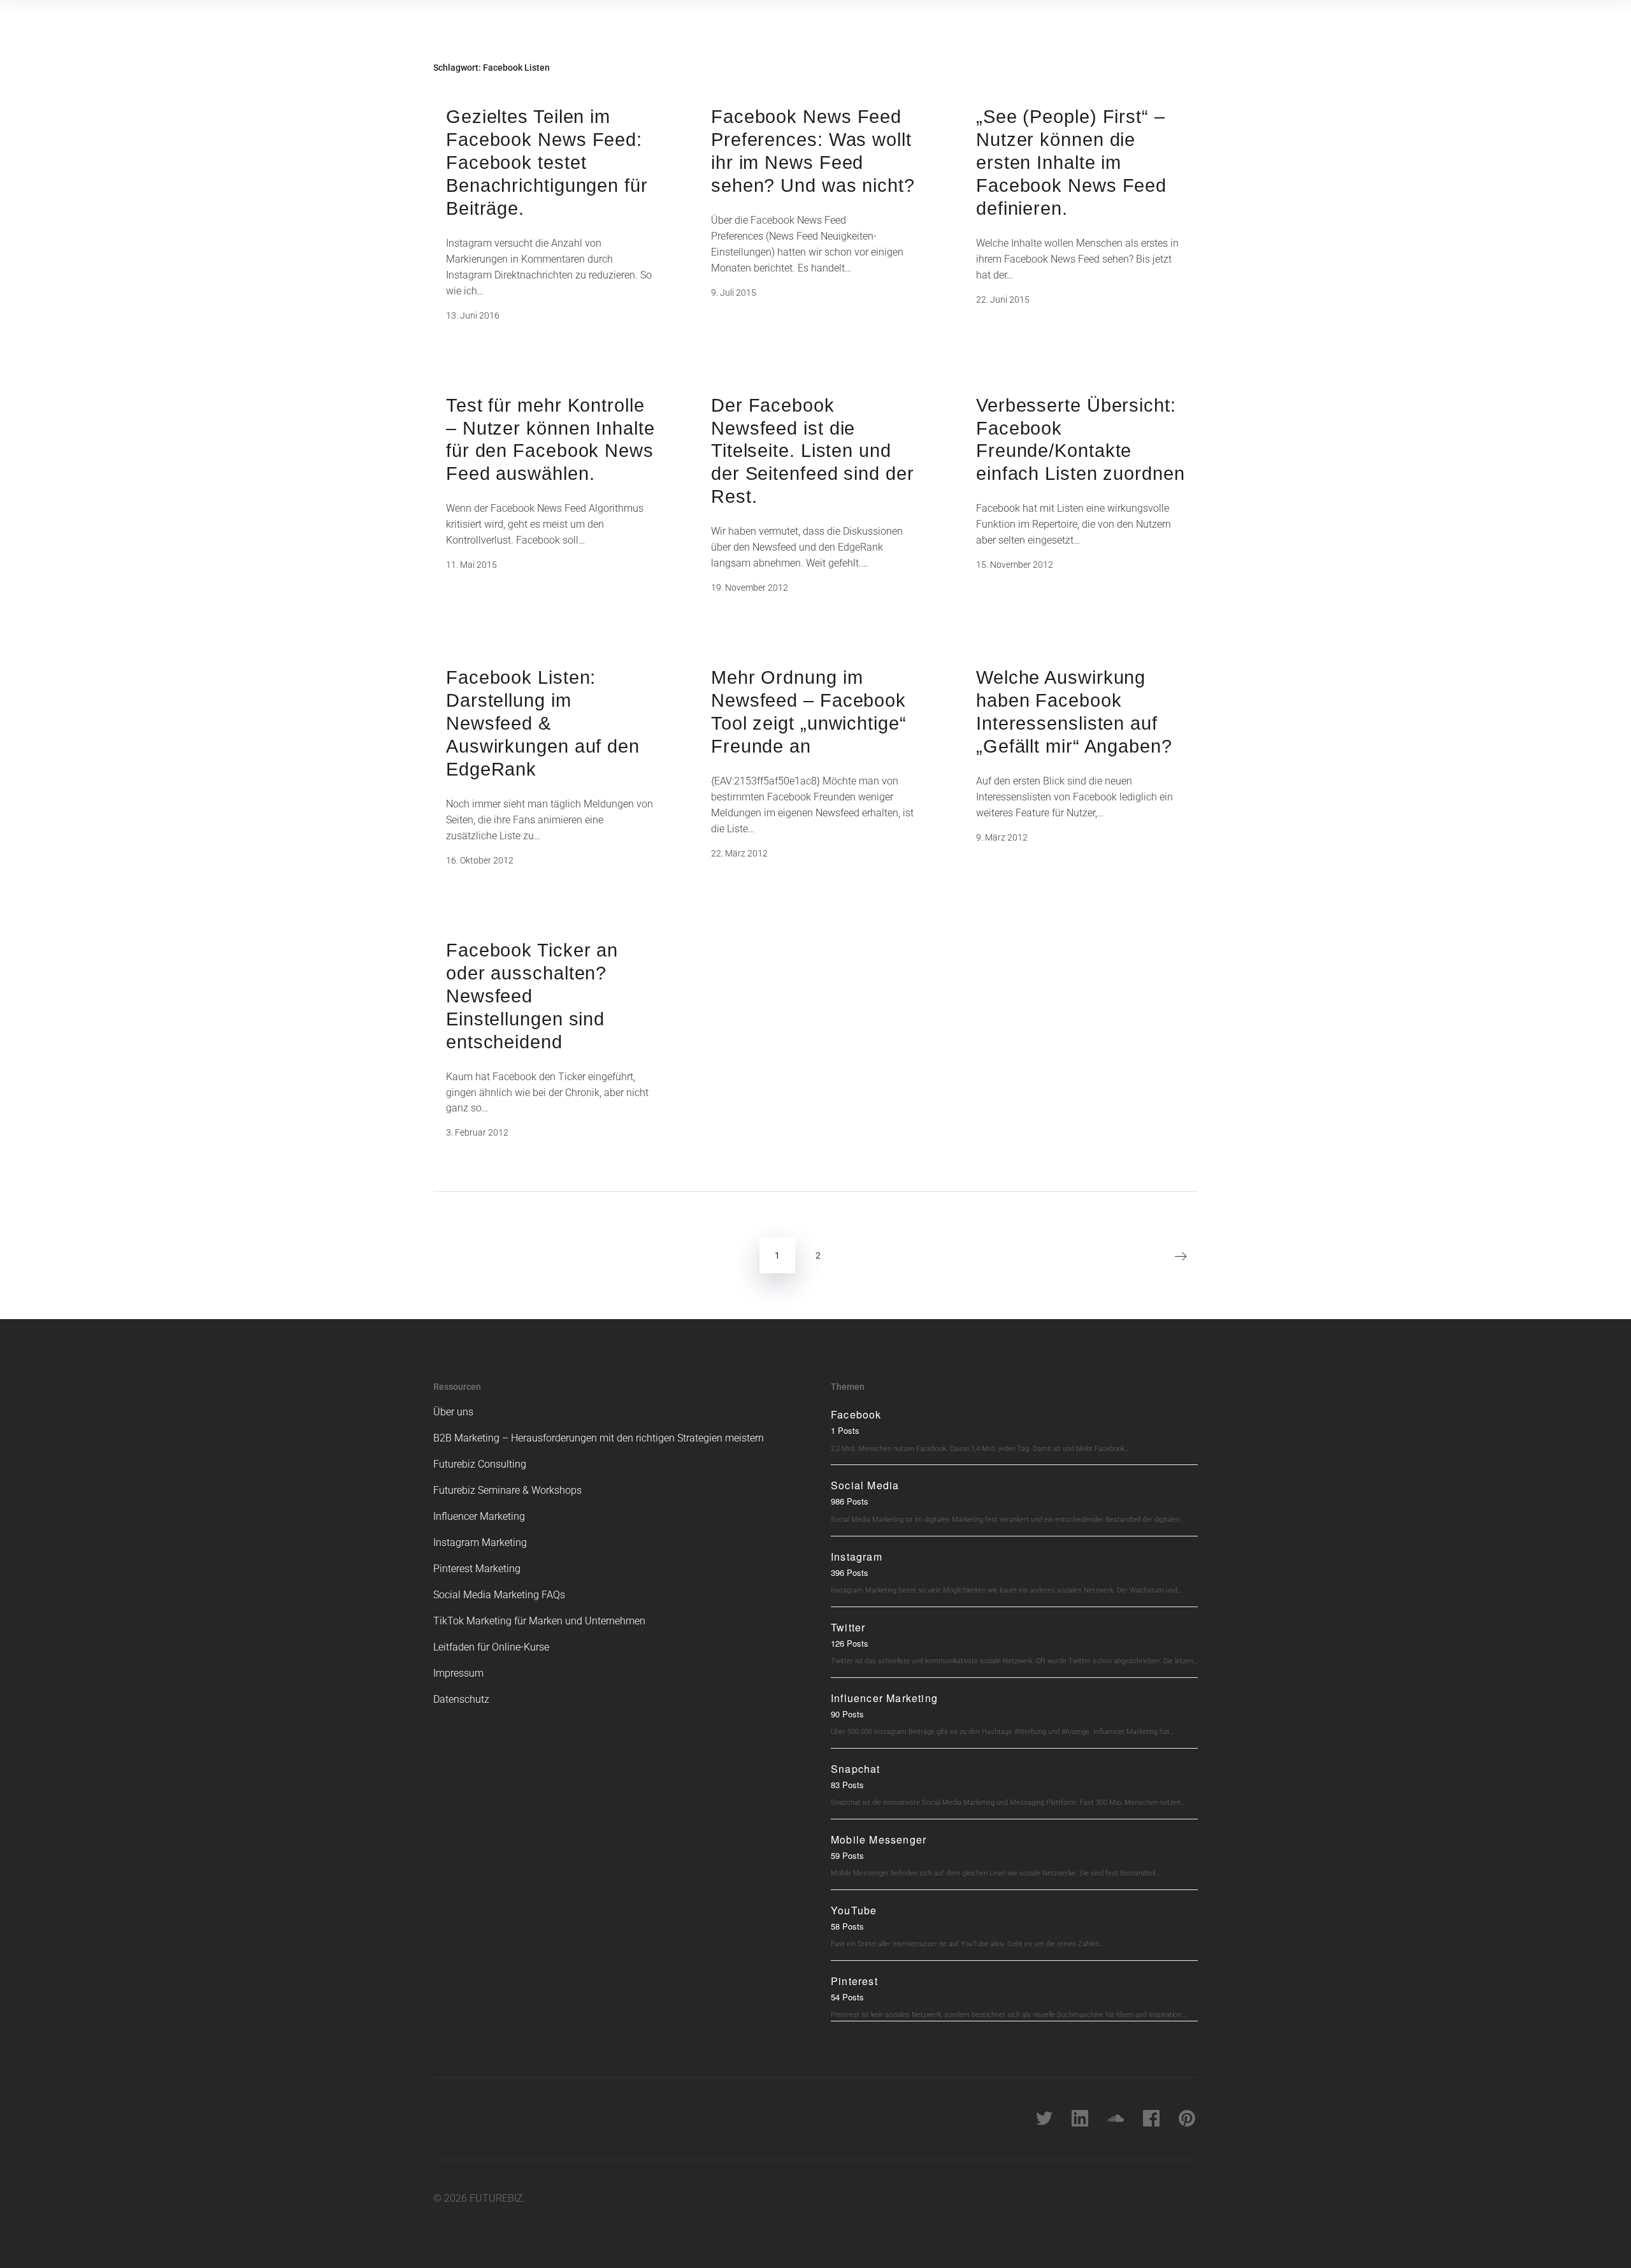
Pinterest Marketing (477, 1569)
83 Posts (847, 1785)
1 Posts (845, 1430)
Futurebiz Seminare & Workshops (507, 1490)
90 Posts (847, 1714)
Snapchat (856, 1769)
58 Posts (847, 1926)
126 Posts (850, 1643)
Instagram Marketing (480, 1542)
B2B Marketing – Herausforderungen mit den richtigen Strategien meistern (599, 1438)
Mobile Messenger (879, 1839)
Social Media (865, 1485)
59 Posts (847, 1855)
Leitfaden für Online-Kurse (491, 1647)
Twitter (848, 1627)
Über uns (453, 1412)
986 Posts (850, 1501)
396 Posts (850, 1572)
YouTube (854, 1910)
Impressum (458, 1673)
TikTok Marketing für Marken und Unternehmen (539, 1621)
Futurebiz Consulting (480, 1464)
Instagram (857, 1557)
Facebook (856, 1414)
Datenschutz (461, 1699)
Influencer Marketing (479, 1516)
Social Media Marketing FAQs (499, 1595)
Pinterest (854, 1981)
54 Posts (847, 1997)
